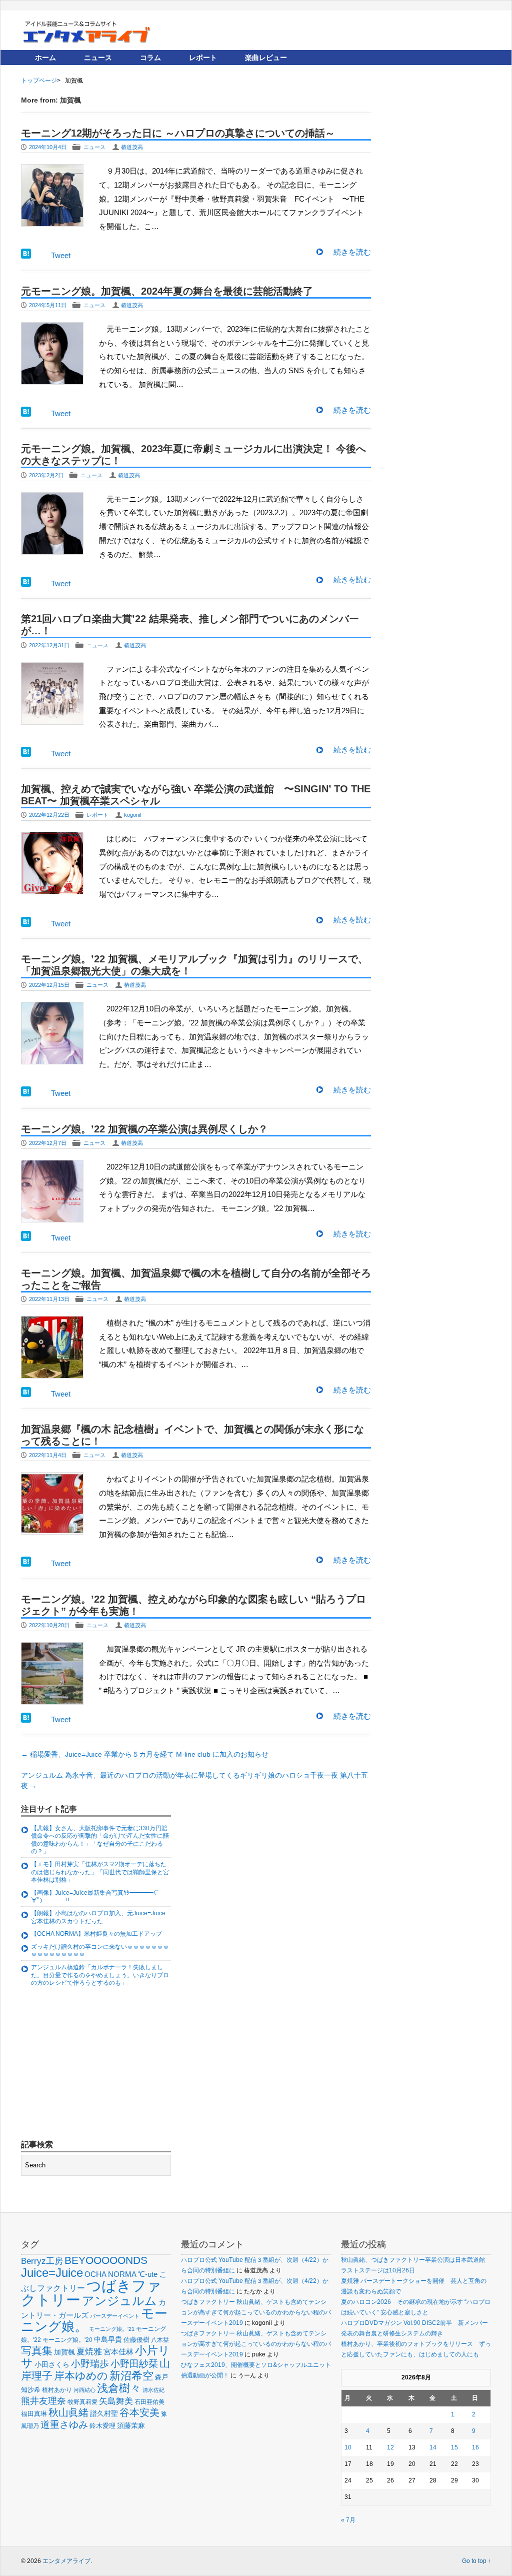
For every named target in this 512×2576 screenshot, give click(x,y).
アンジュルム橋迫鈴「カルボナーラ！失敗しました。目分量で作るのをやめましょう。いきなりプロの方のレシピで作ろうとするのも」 (100, 1975)
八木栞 (160, 2340)
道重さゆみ (64, 2425)
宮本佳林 (118, 2352)
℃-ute (148, 2274)
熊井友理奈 (43, 2401)
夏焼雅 (89, 2351)
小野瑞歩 (90, 2364)
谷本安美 (139, 2412)
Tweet (61, 255)
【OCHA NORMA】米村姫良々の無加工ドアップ (96, 1934)
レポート (203, 58)
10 (348, 2447)
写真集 (37, 2351)
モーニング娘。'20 (67, 2340)
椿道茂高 (132, 147)
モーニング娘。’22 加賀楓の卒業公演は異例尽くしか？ (144, 1129)
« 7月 (348, 2520)
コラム (150, 58)
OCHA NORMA (110, 2274)
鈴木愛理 (102, 2426)
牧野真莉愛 (82, 2402)
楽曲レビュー (266, 58)
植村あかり (57, 2390)
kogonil (132, 815)
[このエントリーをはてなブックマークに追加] (26, 256)
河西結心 (84, 2390)
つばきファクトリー (91, 2293)
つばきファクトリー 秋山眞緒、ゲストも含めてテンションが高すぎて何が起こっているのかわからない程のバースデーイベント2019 (256, 2312)
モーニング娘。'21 (112, 2329)
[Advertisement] (96, 2066)
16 (475, 2447)
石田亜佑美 (149, 2402)
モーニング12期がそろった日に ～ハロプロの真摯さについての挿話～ (178, 133)
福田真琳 (34, 2414)
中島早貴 (108, 2339)
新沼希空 (131, 2376)
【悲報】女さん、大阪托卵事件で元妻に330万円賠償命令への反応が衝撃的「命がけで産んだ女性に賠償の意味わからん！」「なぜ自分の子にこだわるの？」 (100, 1840)
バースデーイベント (115, 2316)
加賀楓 (64, 2352)
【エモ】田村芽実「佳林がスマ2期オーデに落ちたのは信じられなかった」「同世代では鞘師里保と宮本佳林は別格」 (100, 1872)
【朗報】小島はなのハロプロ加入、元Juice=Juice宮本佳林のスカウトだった (98, 1917)
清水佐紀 (153, 2390)
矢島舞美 (116, 2401)
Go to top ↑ (476, 2561)
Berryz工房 (42, 2261)
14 (433, 2447)
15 (454, 2447)
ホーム (45, 58)
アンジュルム (119, 2301)
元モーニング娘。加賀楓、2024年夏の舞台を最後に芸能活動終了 (167, 291)
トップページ (39, 81)
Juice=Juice (52, 2273)
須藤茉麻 (131, 2425)
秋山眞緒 (68, 2412)
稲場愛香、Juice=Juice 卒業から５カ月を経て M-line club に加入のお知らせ (145, 1754)
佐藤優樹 (136, 2340)
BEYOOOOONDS (106, 2260)
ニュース (98, 58)
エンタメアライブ (66, 2561)
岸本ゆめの (81, 2376)
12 (390, 2447)
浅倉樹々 (119, 2388)
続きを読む (352, 252)
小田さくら (52, 2364)
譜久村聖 (104, 2413)
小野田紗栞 (134, 2364)
